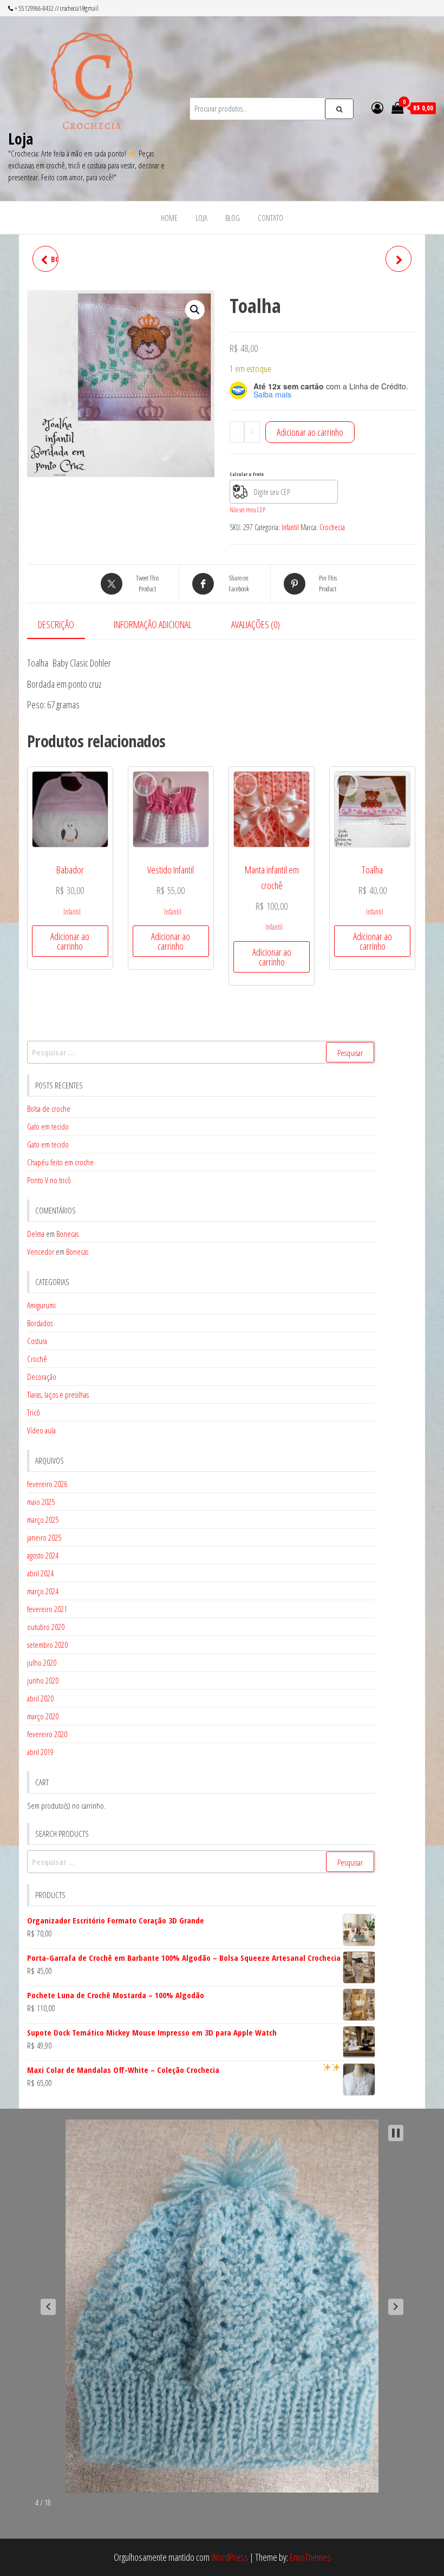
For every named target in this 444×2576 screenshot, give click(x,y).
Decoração (42, 1377)
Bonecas (67, 1234)
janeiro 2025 (44, 1537)
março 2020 (43, 1716)
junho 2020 (43, 1680)
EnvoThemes (310, 2557)
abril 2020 (40, 1698)
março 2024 (43, 1591)
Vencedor (41, 1251)
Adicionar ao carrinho (310, 432)
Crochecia (332, 527)
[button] (195, 310)
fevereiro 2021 (47, 1609)
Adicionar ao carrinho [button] (70, 941)
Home (169, 218)
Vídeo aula (41, 1430)
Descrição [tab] (56, 624)
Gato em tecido (48, 1126)
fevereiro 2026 (47, 1484)
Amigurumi (41, 1305)
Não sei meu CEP (247, 510)
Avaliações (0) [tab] (256, 624)
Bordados (40, 1323)
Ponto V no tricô (49, 1180)
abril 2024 (40, 1573)
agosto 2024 (43, 1555)
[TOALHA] (399, 259)
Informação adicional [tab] (153, 624)
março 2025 (43, 1519)
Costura (37, 1341)
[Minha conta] (377, 107)
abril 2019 (40, 1752)
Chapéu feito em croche (60, 1162)
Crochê (37, 1359)
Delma (36, 1234)
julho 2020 (42, 1662)
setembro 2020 (47, 1645)
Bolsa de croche (49, 1108)
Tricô (34, 1412)
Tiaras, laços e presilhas (58, 1394)
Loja (21, 139)
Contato (270, 218)
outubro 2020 (46, 1627)
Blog (233, 218)
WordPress (230, 2557)
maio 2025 (41, 1502)
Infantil (290, 527)
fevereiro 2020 (47, 1734)
